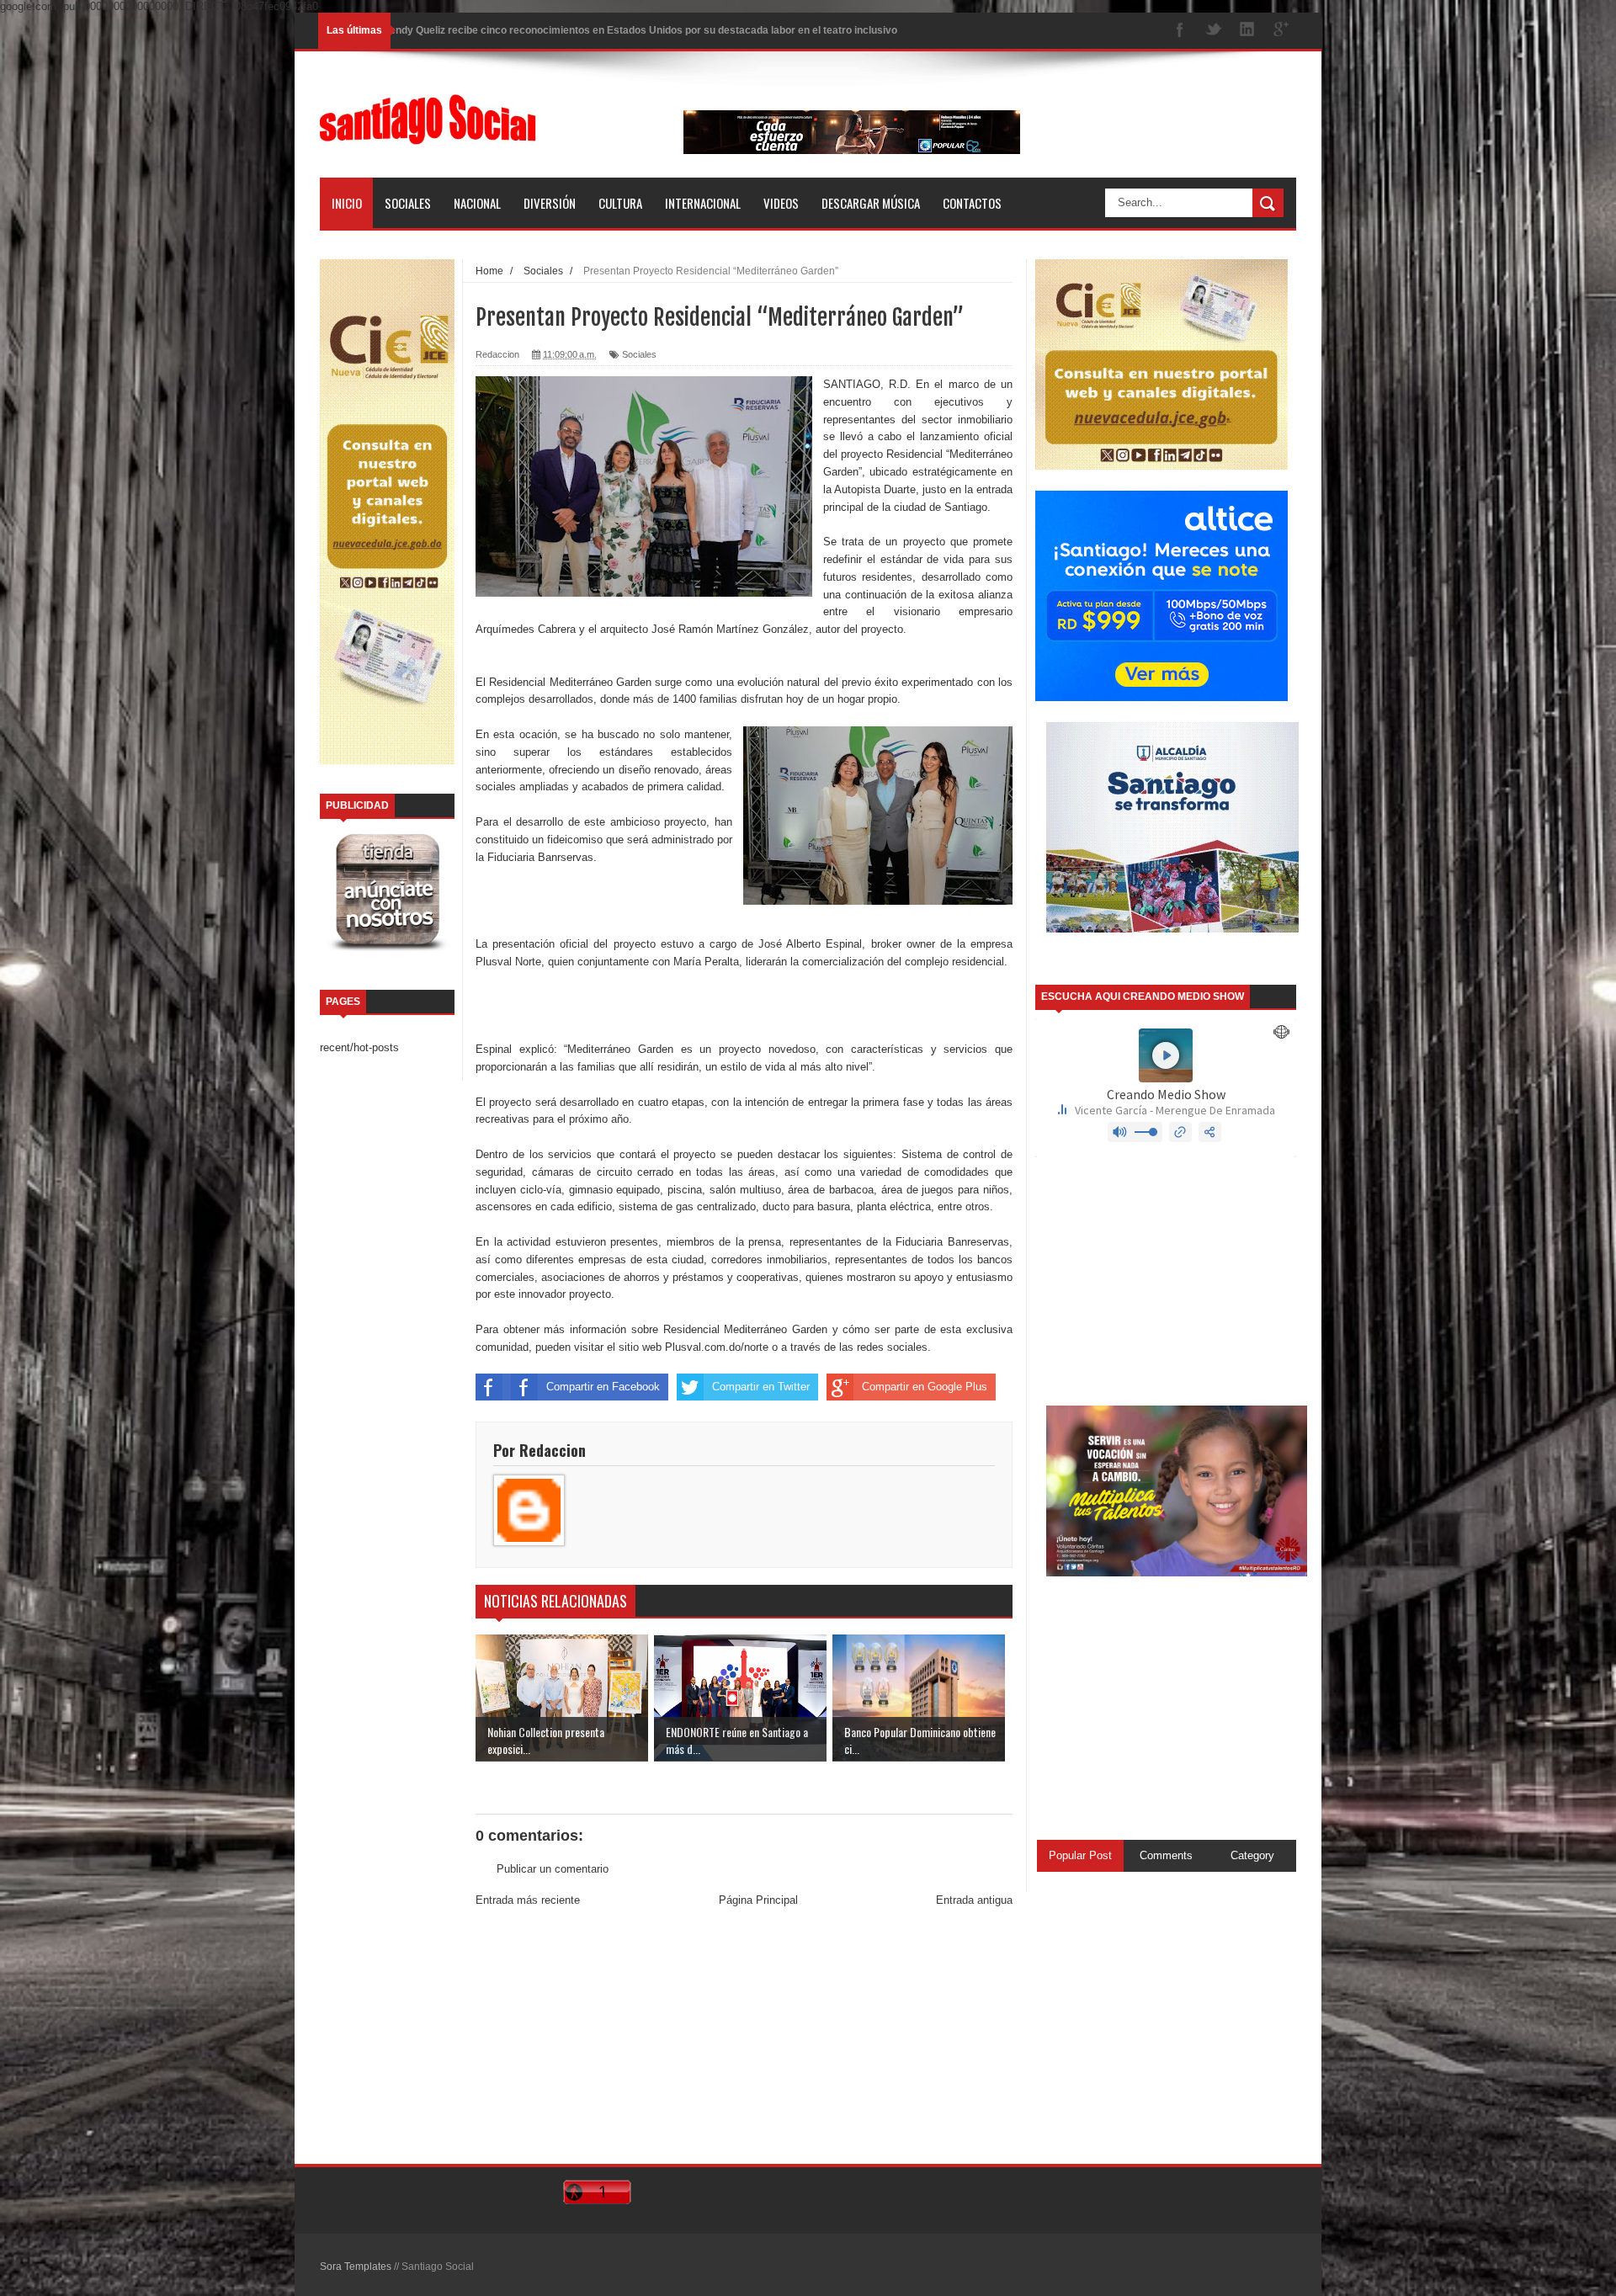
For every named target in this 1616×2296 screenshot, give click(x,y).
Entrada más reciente (528, 1900)
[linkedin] (1247, 31)
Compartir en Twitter (761, 1387)
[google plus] (1281, 31)
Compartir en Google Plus (925, 1387)
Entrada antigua (974, 1900)
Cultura (620, 203)
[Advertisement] (744, 2038)
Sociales (408, 203)
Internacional (703, 203)
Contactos (972, 203)
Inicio (347, 203)
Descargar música (871, 203)
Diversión (550, 203)
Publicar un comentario (553, 1869)
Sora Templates (356, 2267)
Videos (781, 203)
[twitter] (1214, 31)
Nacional (477, 203)
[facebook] (1180, 31)
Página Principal (758, 1900)
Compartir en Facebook (603, 1387)
